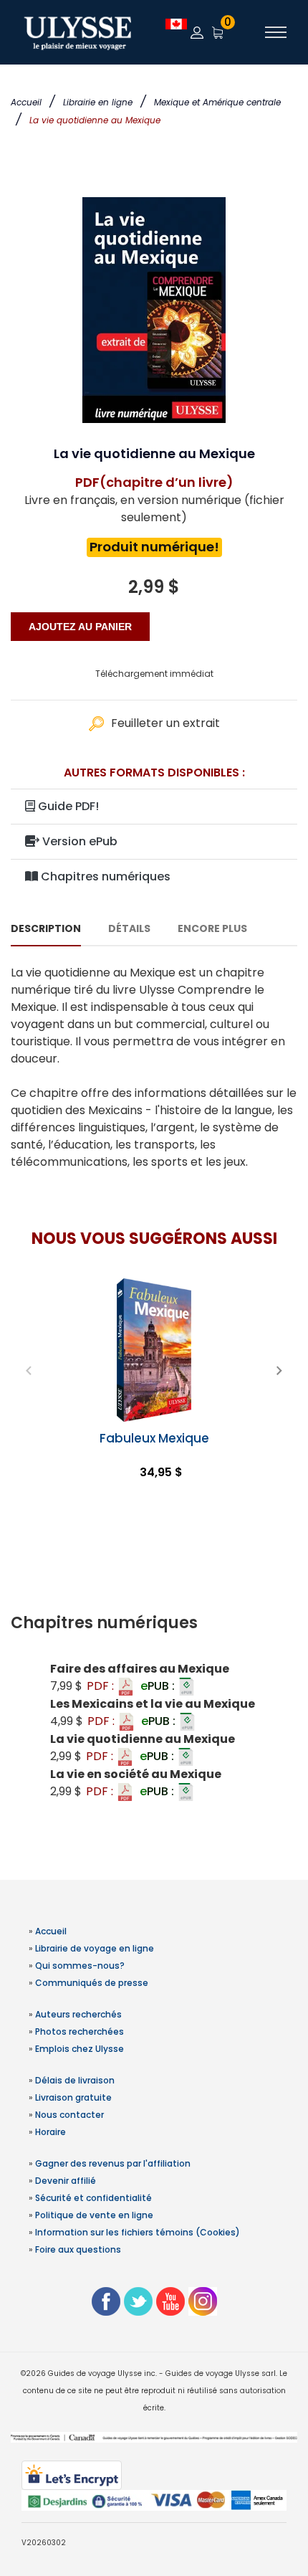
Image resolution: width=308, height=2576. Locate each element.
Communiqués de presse (92, 1983)
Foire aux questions (78, 2249)
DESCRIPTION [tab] (46, 928)
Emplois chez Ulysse (80, 2049)
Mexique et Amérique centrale (217, 102)
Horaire (50, 2132)
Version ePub (78, 841)
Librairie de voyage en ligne (95, 1948)
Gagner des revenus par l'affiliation (113, 2163)
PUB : (159, 1686)
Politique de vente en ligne (94, 2215)
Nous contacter (69, 2115)
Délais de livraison (75, 2080)
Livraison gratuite (73, 2097)
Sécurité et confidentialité (93, 2198)
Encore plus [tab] (212, 928)
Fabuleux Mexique (154, 1438)
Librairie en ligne (98, 102)
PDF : (102, 1686)
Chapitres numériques (104, 876)
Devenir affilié (66, 2181)
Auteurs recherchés (78, 2014)
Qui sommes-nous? (80, 1966)
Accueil (26, 102)
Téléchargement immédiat (154, 674)
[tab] (154, 1623)
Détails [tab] (129, 928)
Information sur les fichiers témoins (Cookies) (138, 2232)
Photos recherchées (80, 2031)
